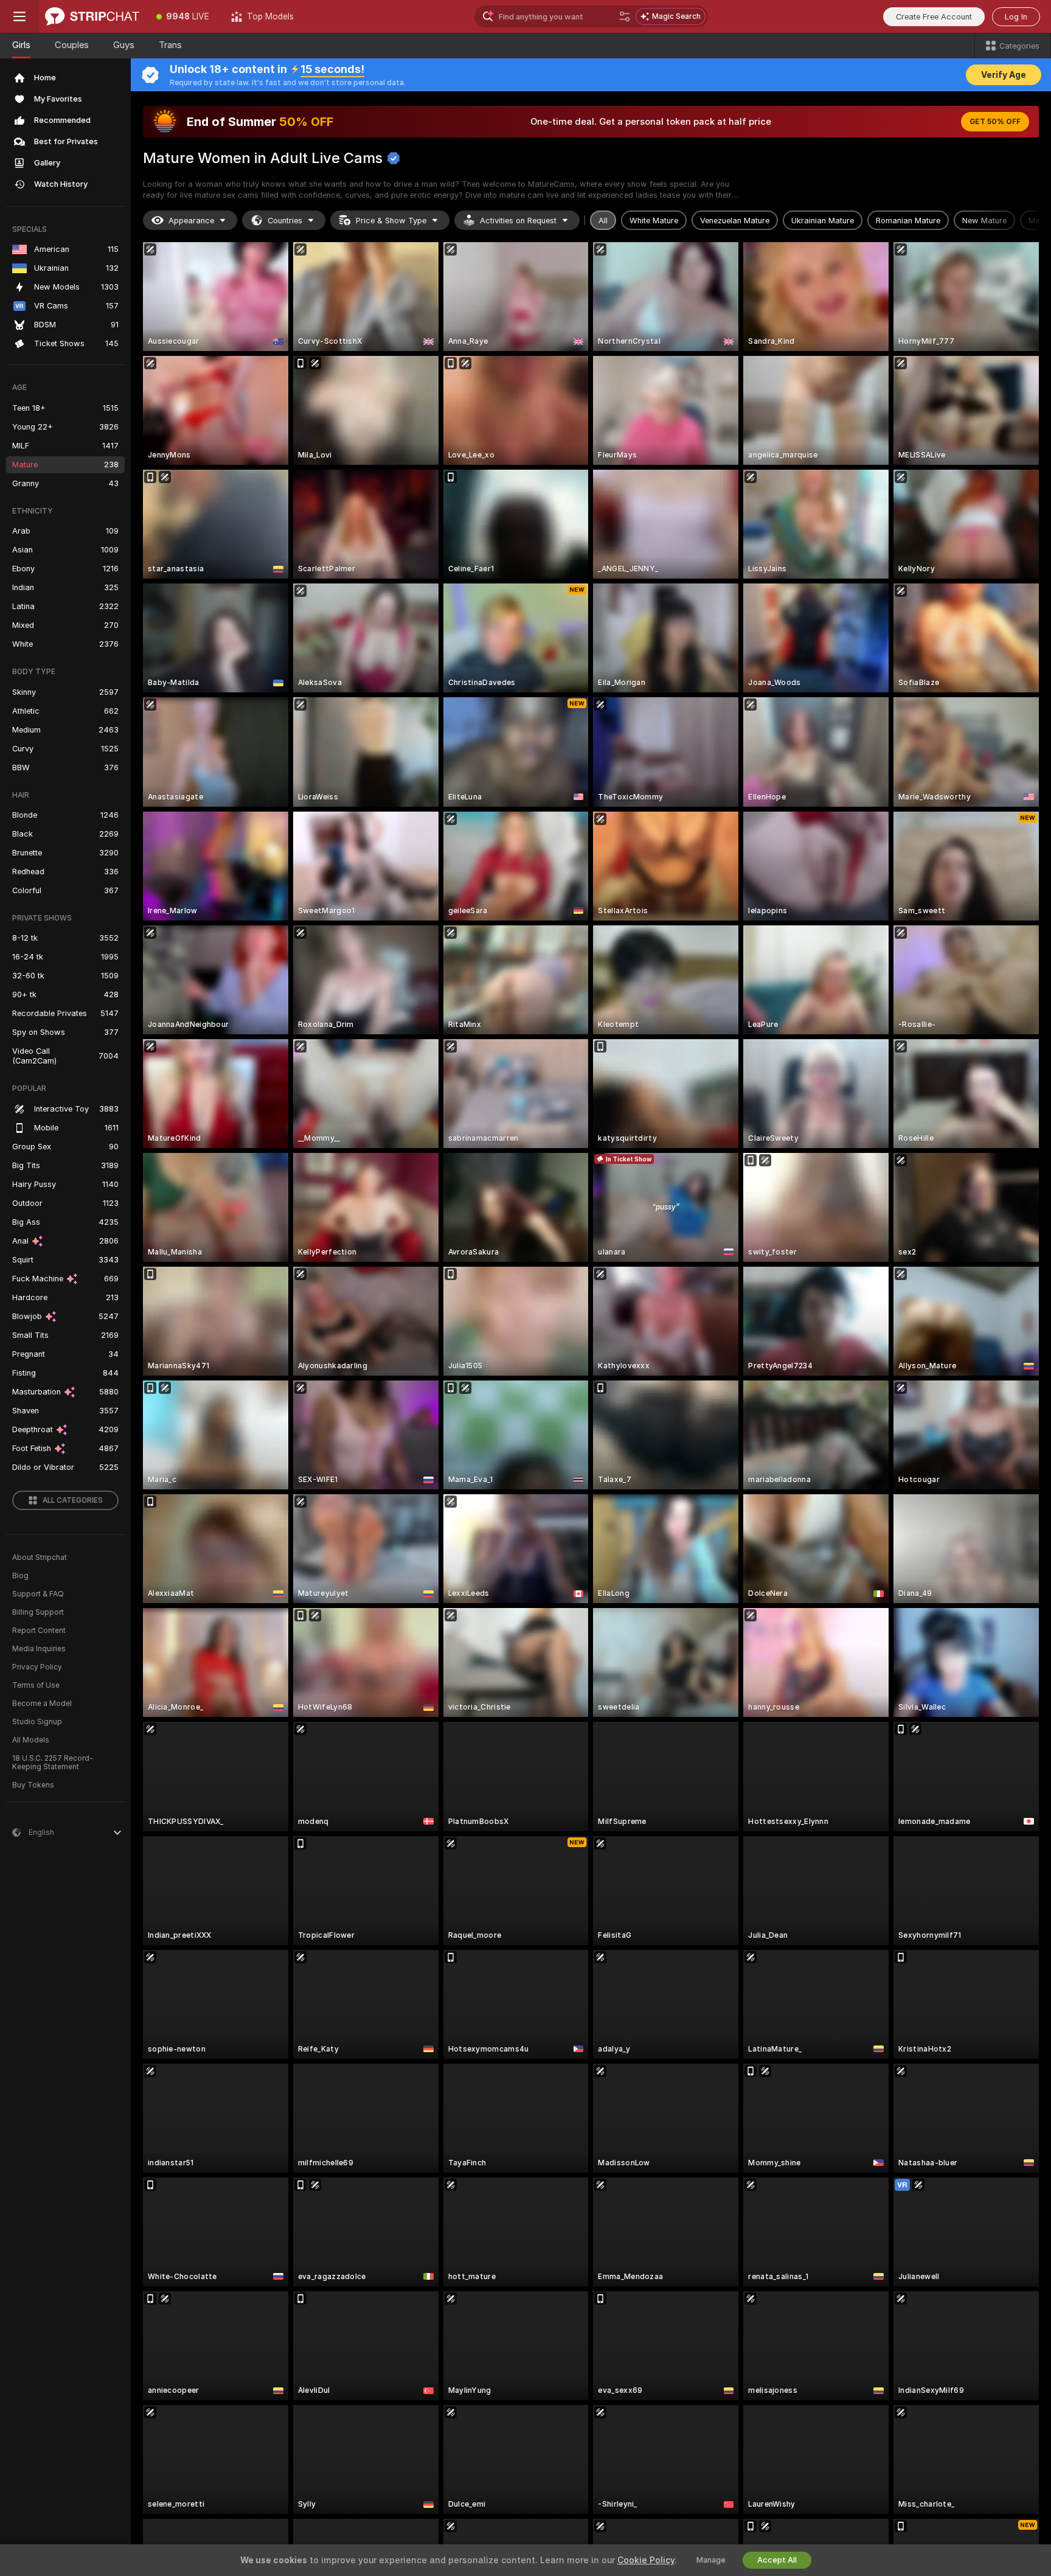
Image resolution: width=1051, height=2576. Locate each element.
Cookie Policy (646, 2560)
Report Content (39, 1631)
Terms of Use (36, 1685)
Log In (1016, 17)
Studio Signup (37, 1722)
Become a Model (42, 1704)
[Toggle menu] (19, 16)
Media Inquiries (39, 1649)
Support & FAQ (38, 1594)
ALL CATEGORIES (73, 1500)
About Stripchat (40, 1558)
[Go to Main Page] (92, 16)
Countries (285, 221)
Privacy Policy (37, 1667)
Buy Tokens (33, 1785)
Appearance (191, 221)
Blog (20, 1576)
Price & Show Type (391, 221)
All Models (31, 1740)
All (603, 221)
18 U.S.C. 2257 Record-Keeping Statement (53, 1763)
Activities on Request (518, 221)
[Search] (625, 16)
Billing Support (38, 1612)
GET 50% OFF (995, 122)
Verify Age (1004, 75)
